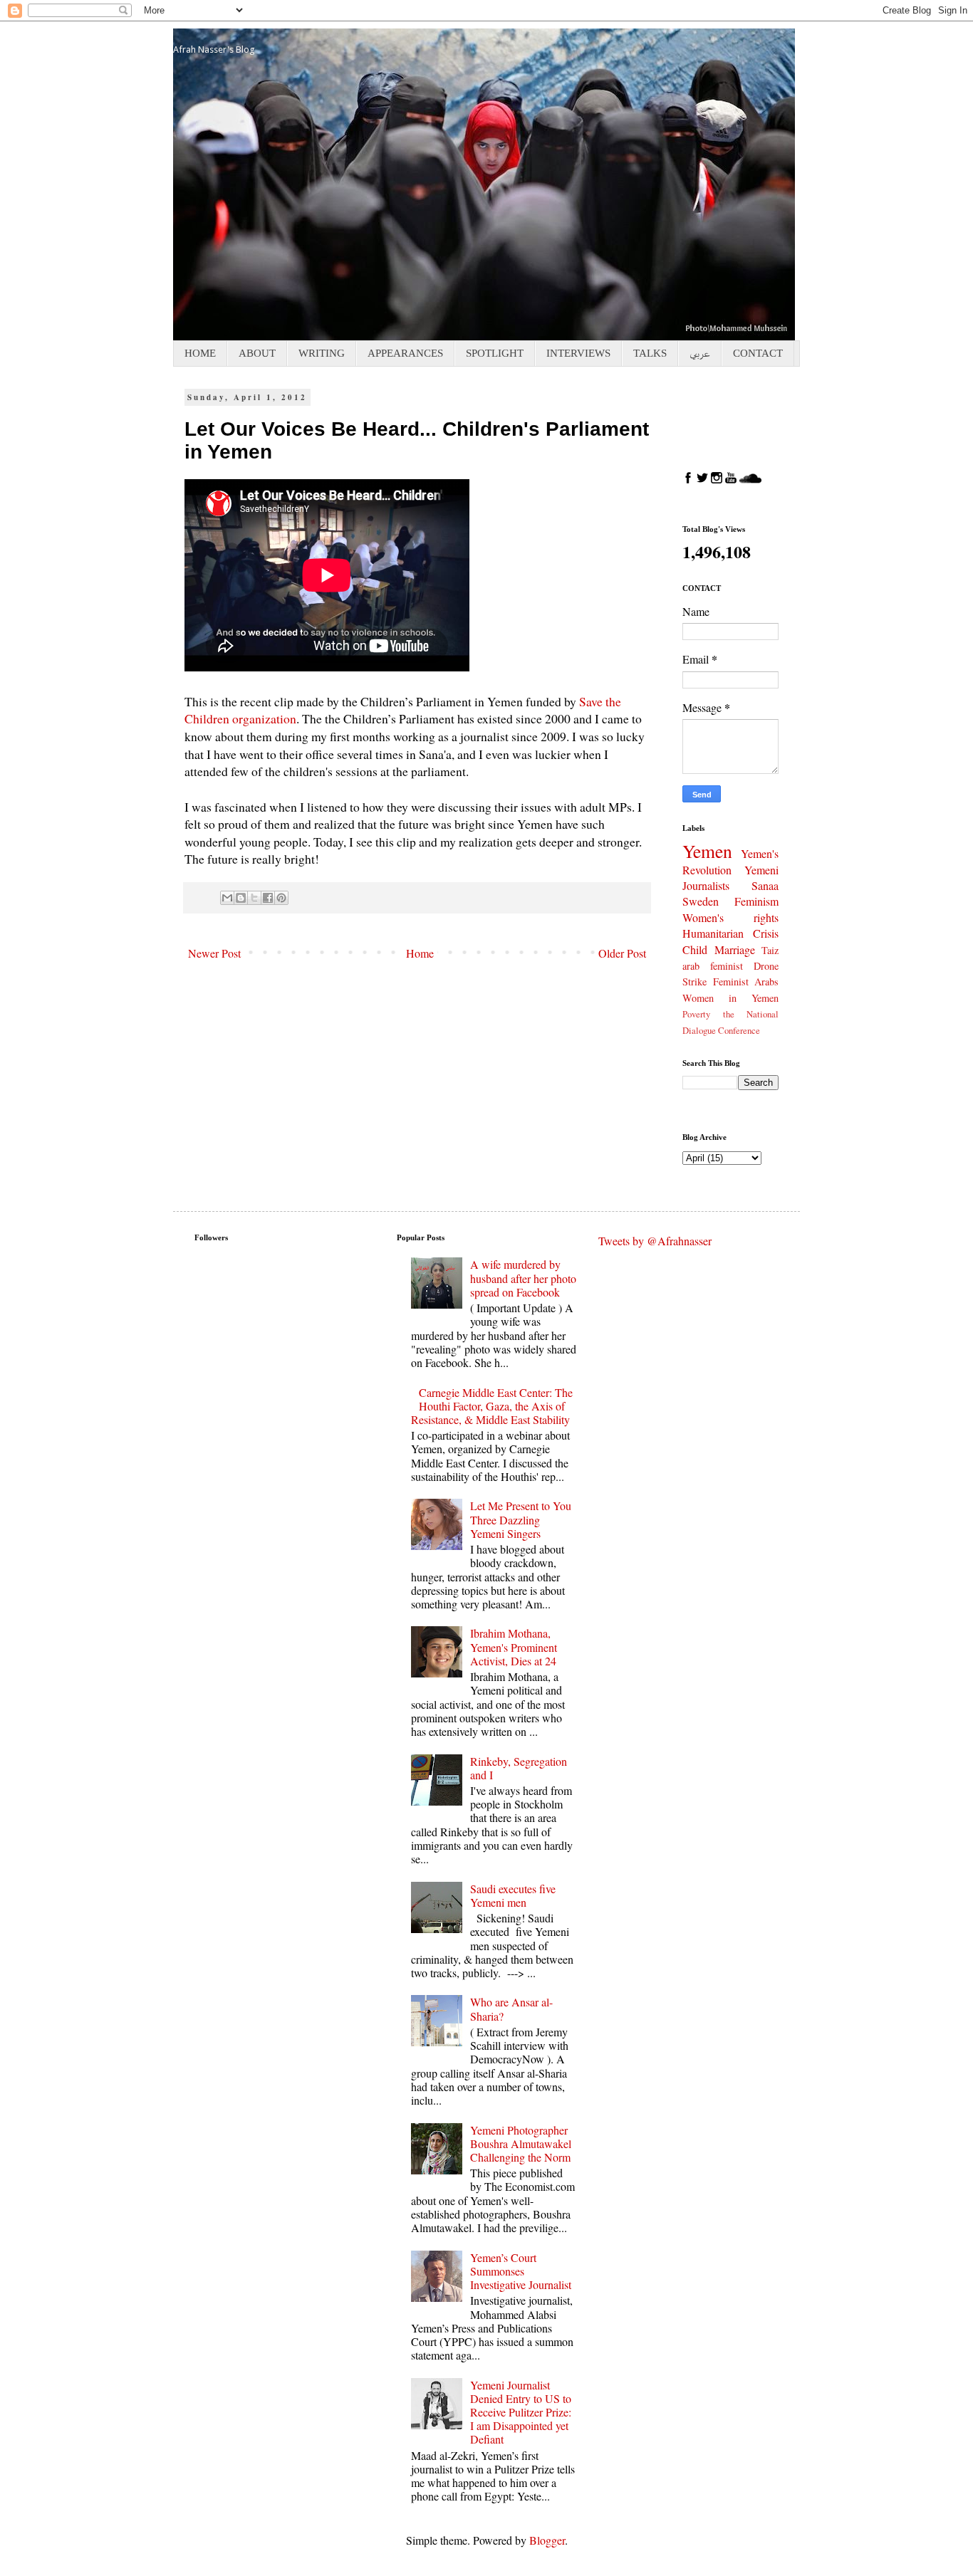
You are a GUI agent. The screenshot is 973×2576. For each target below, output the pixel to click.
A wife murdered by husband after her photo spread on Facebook (523, 1278)
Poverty (696, 1014)
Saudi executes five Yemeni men (513, 1895)
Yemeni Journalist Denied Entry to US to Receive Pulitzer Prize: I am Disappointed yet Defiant (521, 2412)
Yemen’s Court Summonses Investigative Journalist (521, 2271)
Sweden (701, 901)
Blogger (547, 2540)
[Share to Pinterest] (281, 898)
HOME (200, 353)
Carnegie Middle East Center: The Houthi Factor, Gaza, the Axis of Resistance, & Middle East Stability (492, 1406)
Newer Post (214, 953)
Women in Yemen (730, 998)
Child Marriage (719, 949)
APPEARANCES (405, 353)
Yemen (707, 851)
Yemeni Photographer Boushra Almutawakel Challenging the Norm (521, 2143)
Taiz (770, 950)
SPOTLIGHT (495, 353)
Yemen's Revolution (730, 862)
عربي (700, 353)
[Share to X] (254, 898)
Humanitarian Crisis (730, 933)
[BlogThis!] (241, 898)
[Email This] (227, 898)
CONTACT (758, 353)
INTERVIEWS (578, 353)
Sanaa (765, 885)
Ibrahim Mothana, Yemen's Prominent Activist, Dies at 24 (514, 1646)
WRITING (322, 353)
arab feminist (713, 966)
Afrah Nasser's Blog (214, 49)
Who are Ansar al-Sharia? (511, 2009)
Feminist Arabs (746, 981)
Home (420, 953)
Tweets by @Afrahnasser (655, 1241)
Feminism (756, 901)
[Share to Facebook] (268, 898)
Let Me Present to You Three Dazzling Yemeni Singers (521, 1519)
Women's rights (730, 917)
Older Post (622, 953)
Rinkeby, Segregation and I (519, 1768)
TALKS (650, 353)
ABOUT (257, 353)
